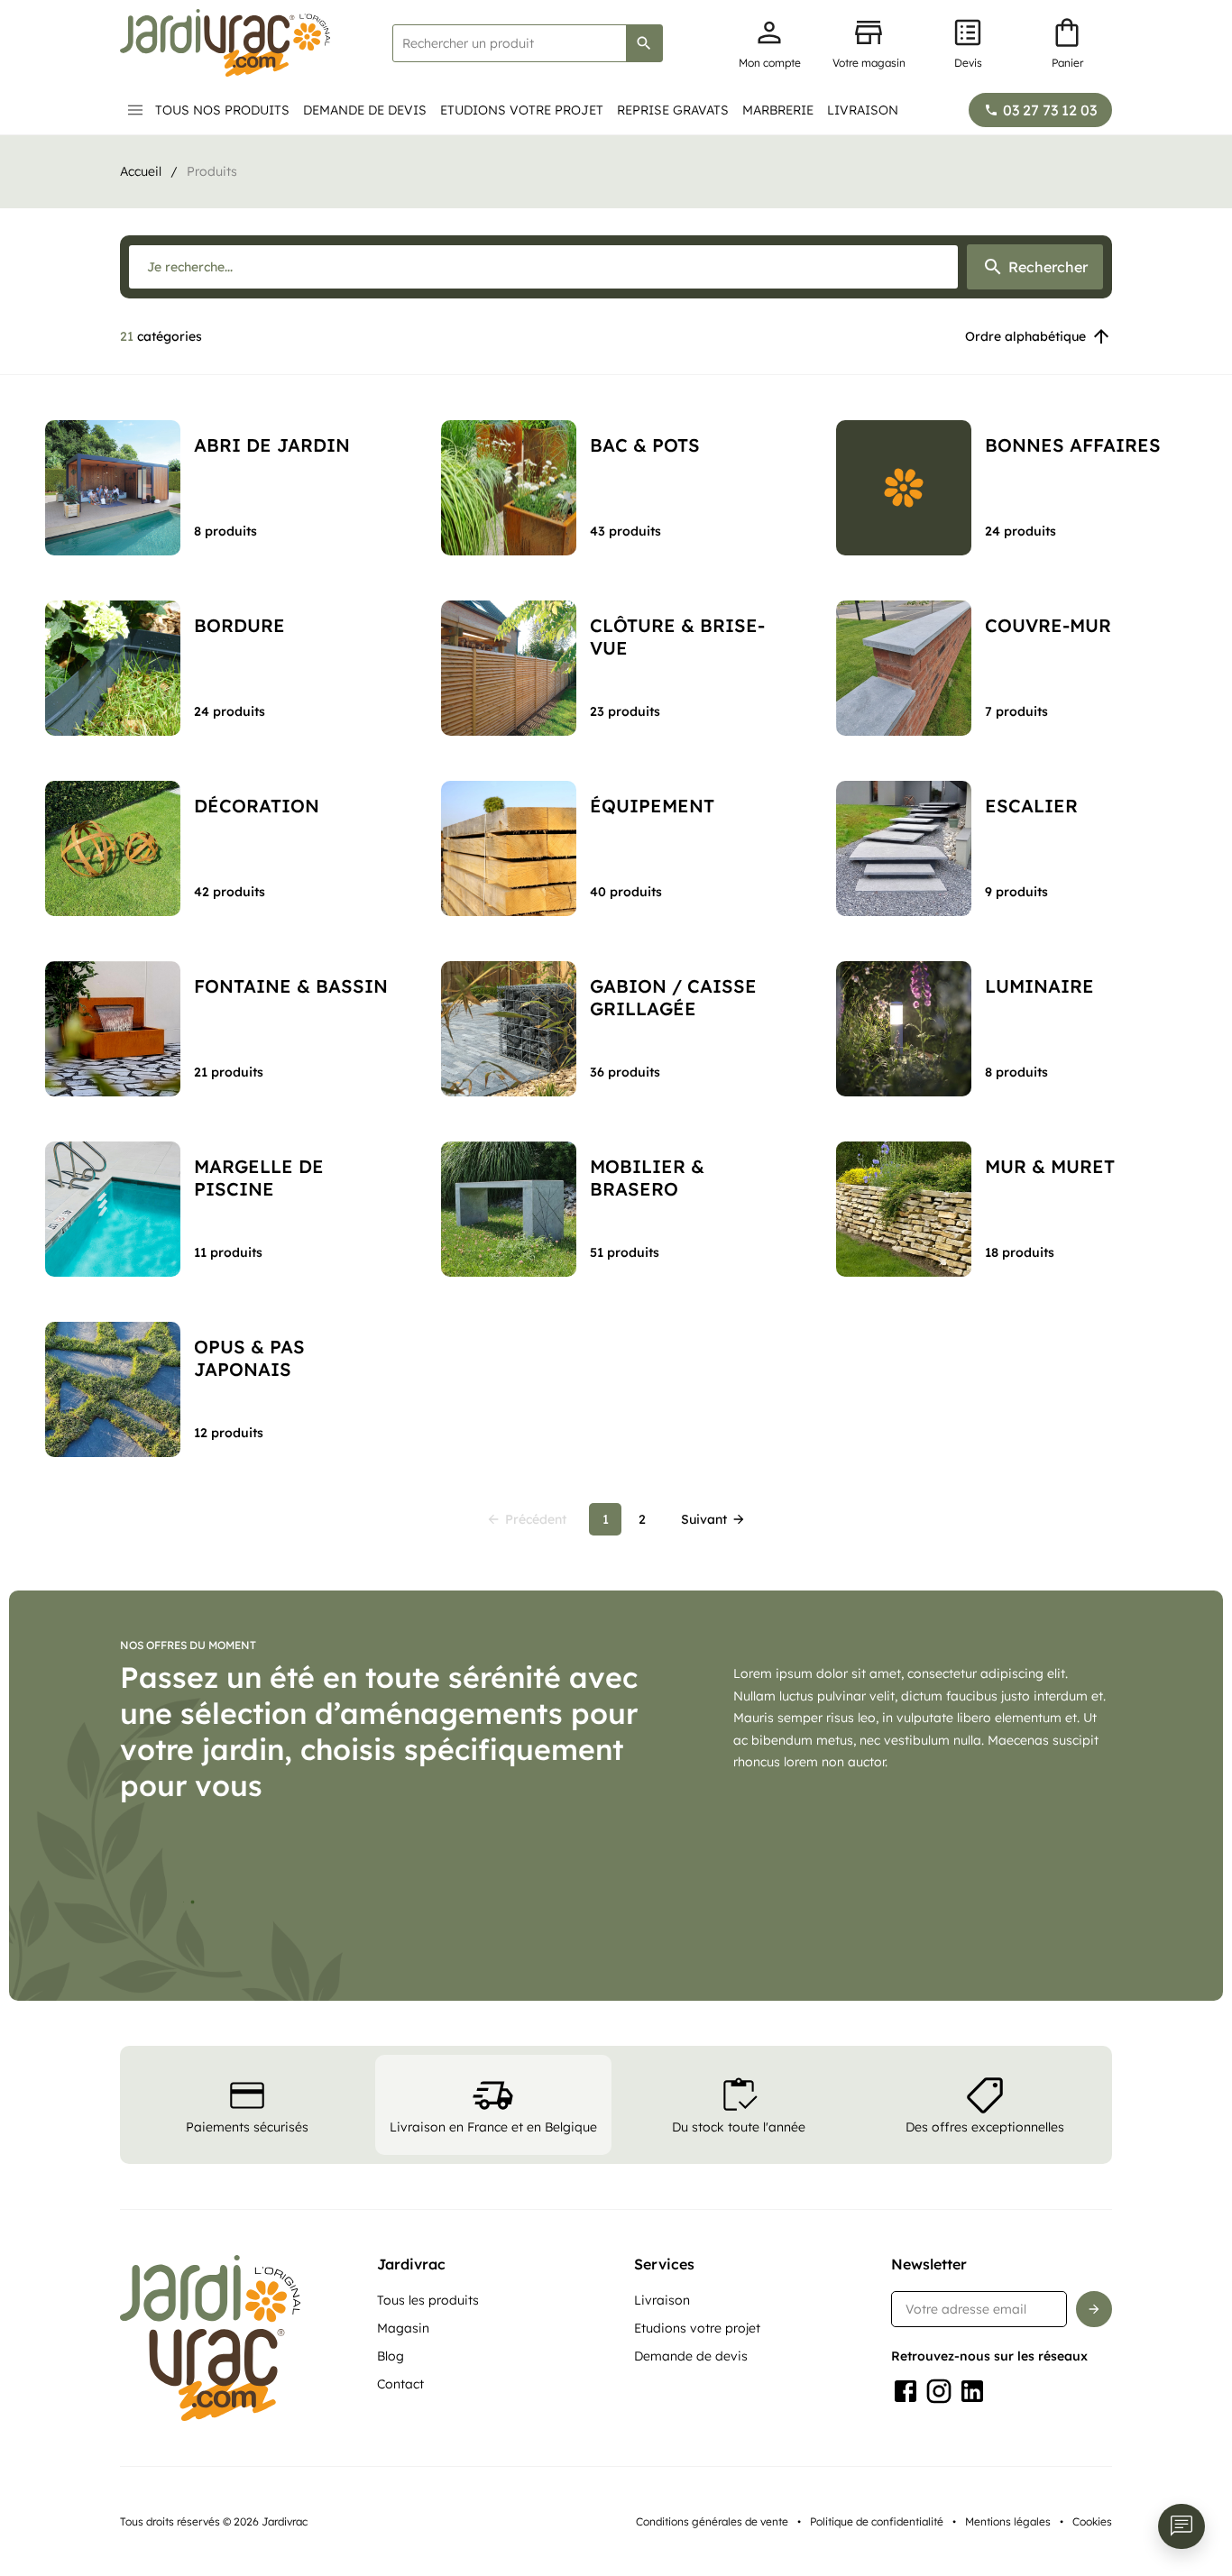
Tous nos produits (222, 110)
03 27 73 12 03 (1050, 110)
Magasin (403, 2328)
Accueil (141, 171)
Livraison (863, 110)
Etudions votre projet (522, 110)
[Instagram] (939, 2391)
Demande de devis (365, 110)
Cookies (1092, 2521)
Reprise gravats (673, 110)
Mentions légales (1008, 2521)
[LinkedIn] (972, 2391)
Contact (400, 2384)
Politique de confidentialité (877, 2521)
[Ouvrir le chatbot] (1181, 2526)
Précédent (536, 1519)
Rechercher (1048, 267)
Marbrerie (778, 110)
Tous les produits (428, 2300)
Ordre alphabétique (1025, 336)
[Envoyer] (1094, 2309)
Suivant (704, 1519)
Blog (391, 2356)
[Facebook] (906, 2391)
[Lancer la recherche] (644, 43)
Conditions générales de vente (712, 2521)
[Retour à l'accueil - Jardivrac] (225, 43)
